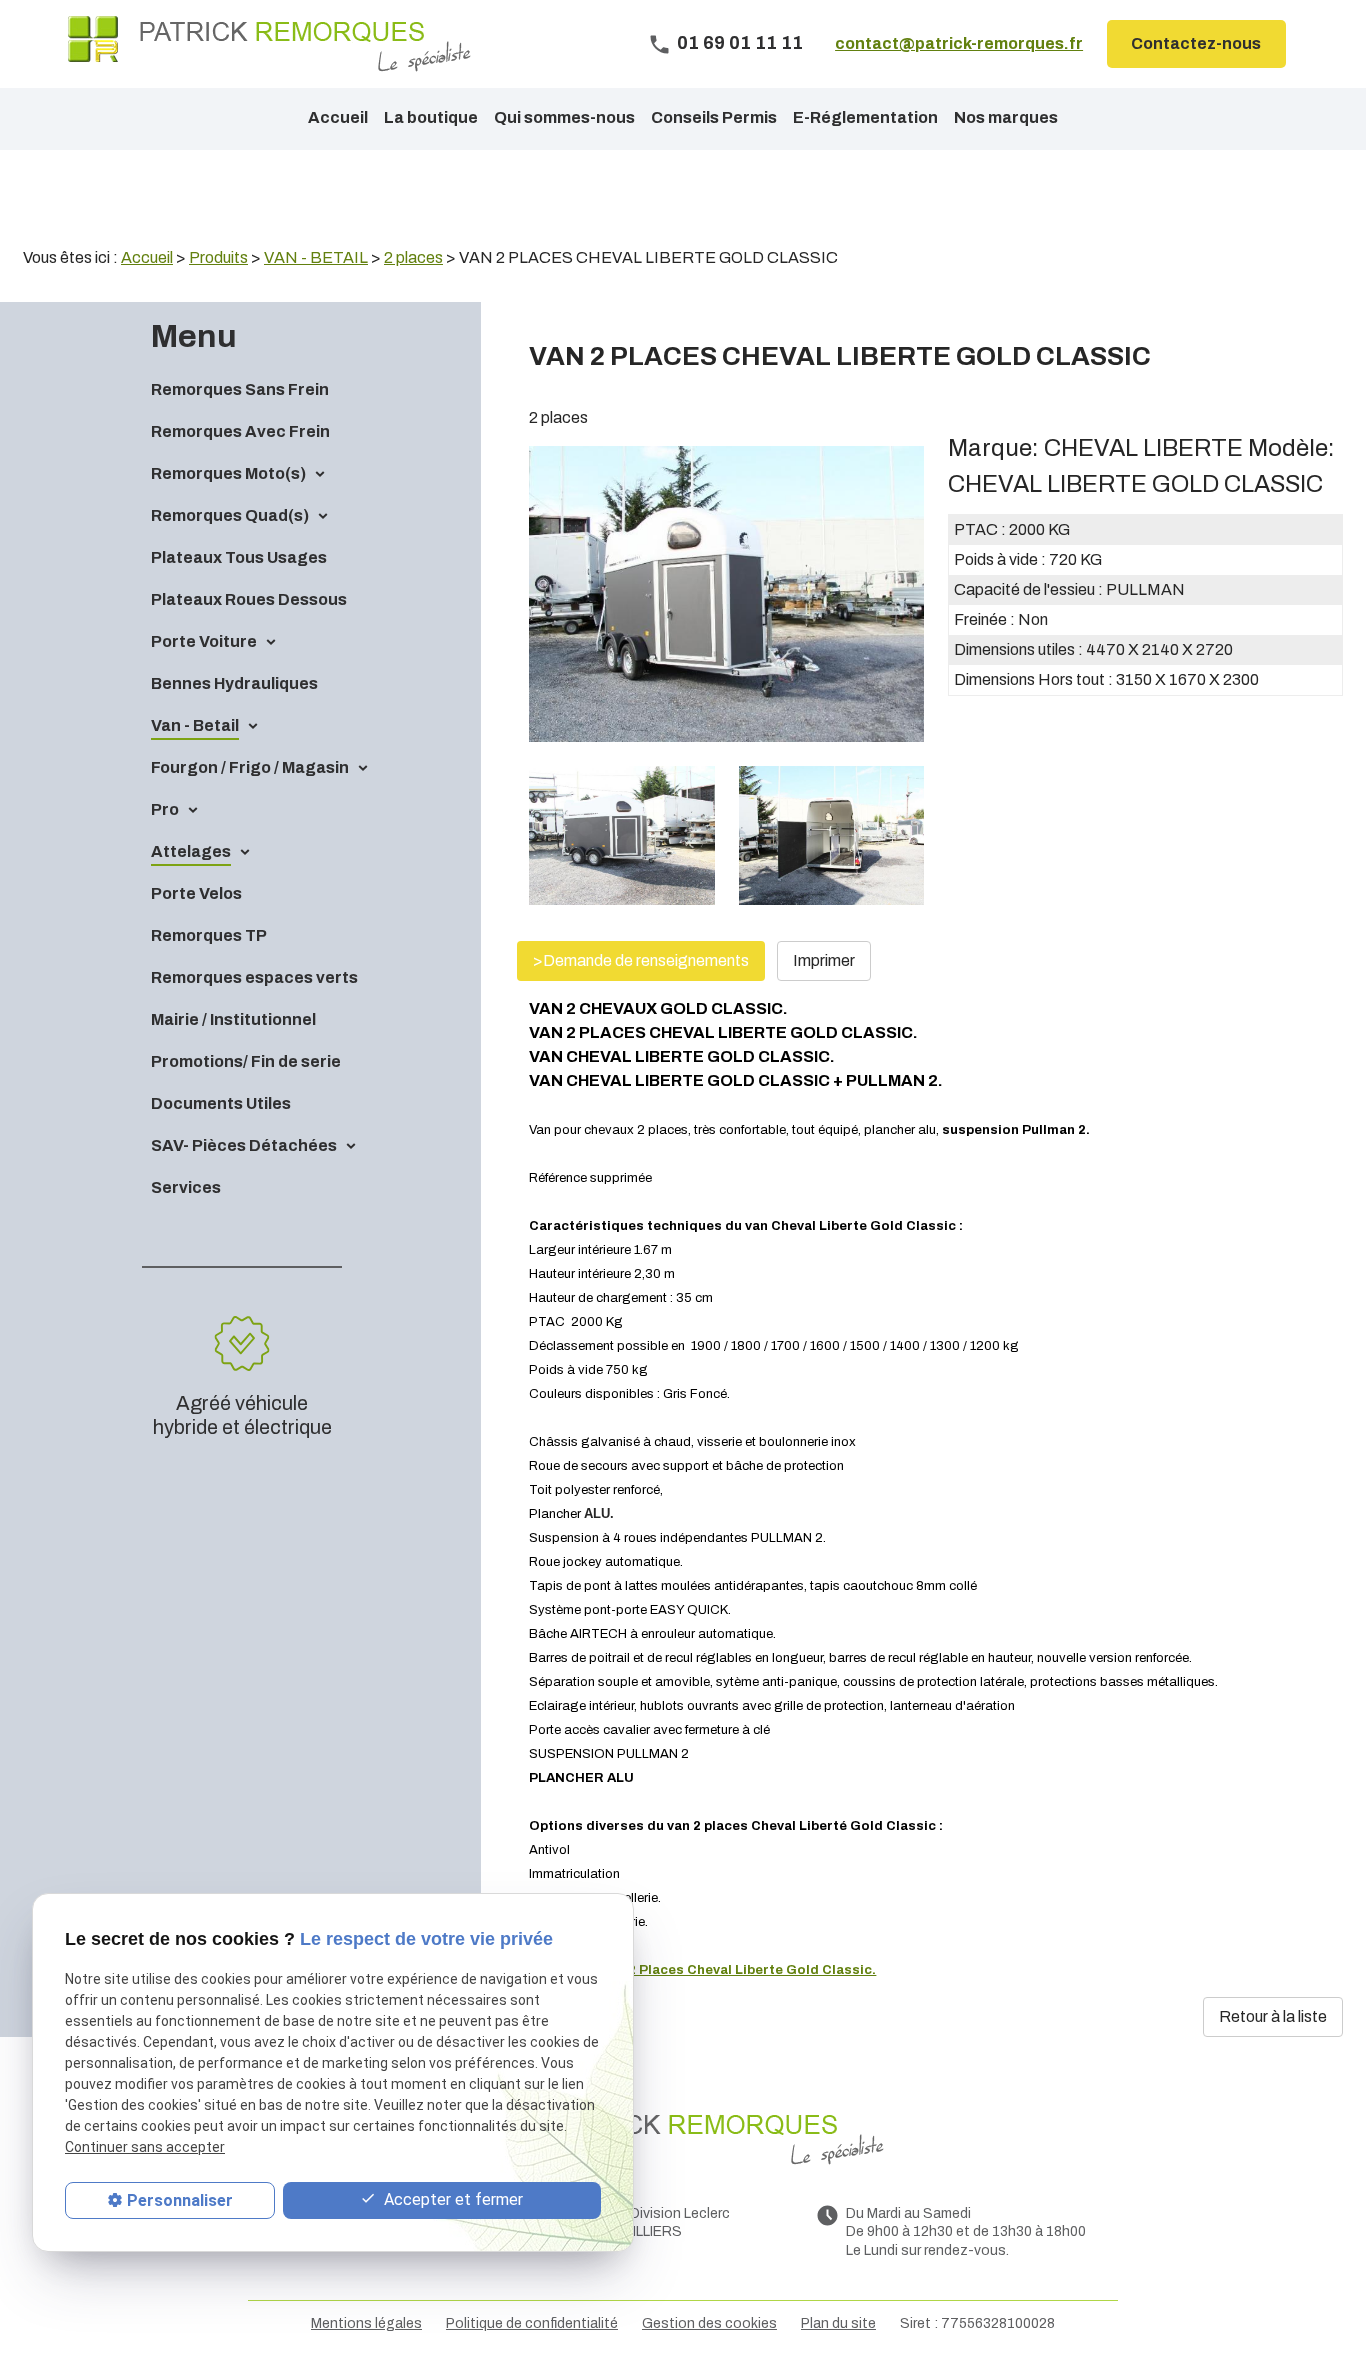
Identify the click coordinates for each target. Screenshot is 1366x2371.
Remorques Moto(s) (228, 473)
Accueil (338, 117)
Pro (165, 809)
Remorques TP (209, 935)
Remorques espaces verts (254, 977)
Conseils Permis (714, 117)
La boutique (431, 117)
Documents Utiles (221, 1103)
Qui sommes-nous (564, 117)
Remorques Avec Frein (240, 431)
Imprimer (824, 960)
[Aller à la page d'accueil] (269, 44)
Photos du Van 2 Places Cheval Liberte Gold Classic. (702, 1970)
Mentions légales (366, 2323)
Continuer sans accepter (145, 2148)
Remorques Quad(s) (230, 515)
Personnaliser (180, 2200)
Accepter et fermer (451, 2200)
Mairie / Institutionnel (233, 1019)
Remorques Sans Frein (240, 389)
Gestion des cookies (709, 2323)
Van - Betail (195, 725)
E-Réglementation (865, 117)
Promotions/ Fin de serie (246, 1061)
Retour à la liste (1273, 2016)
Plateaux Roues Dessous (249, 599)
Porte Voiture (204, 641)
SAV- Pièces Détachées (244, 1145)
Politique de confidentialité (532, 2323)
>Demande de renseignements (641, 960)
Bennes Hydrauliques (234, 683)
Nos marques (1006, 117)
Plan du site (838, 2323)
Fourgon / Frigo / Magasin (250, 767)
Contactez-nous (1196, 43)
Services (186, 1187)
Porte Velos (196, 893)
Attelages (191, 851)
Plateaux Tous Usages (239, 557)
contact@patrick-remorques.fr (959, 43)
